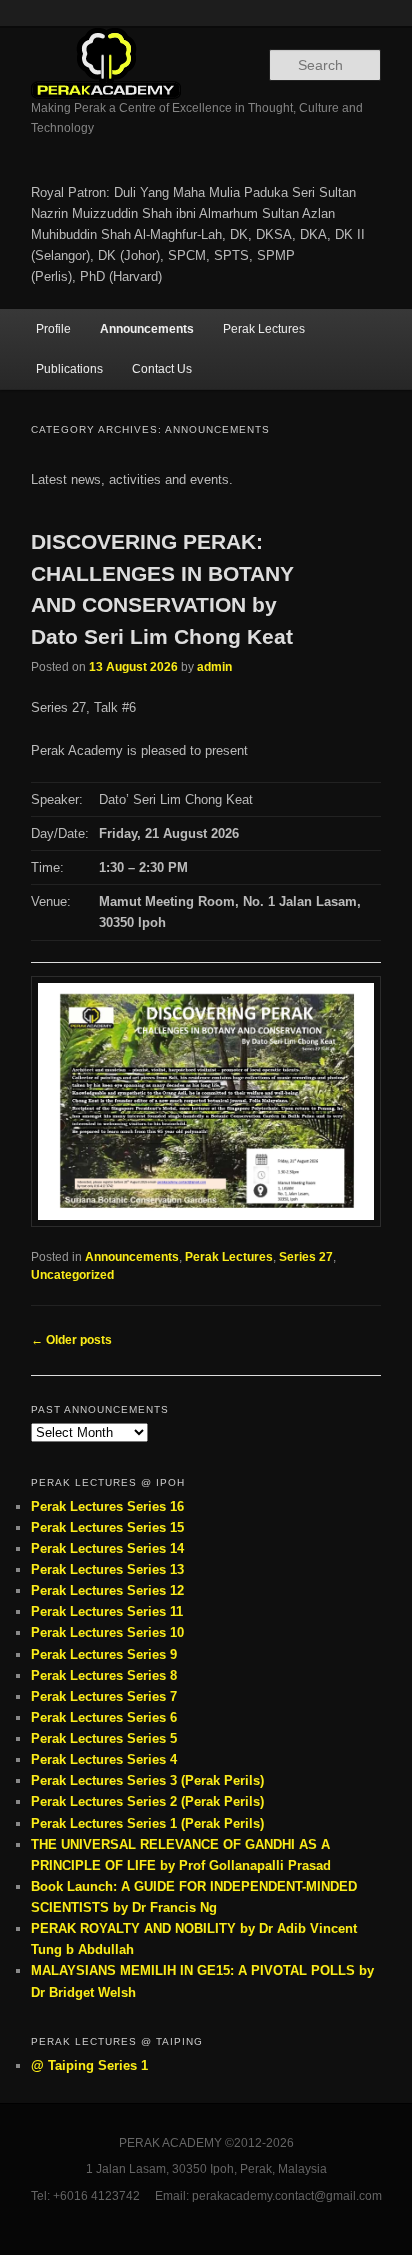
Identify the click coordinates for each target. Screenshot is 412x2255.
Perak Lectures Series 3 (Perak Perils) (147, 1780)
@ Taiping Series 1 (89, 2065)
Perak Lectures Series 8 (104, 1675)
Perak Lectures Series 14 (107, 1548)
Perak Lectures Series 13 (107, 1569)
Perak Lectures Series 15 (107, 1527)
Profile (53, 329)
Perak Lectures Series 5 (104, 1738)
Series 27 (306, 1257)
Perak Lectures (264, 329)
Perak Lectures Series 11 (107, 1611)
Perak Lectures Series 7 (104, 1696)
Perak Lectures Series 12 (107, 1590)
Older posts (71, 1340)
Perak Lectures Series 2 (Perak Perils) (147, 1801)
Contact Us (162, 369)
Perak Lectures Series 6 (104, 1717)
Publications (69, 369)
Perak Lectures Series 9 (104, 1654)
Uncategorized (72, 1275)
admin (214, 667)
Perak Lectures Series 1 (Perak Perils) (147, 1823)
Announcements (147, 329)
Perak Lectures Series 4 (104, 1759)
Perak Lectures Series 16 (107, 1506)
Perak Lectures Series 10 (107, 1632)
